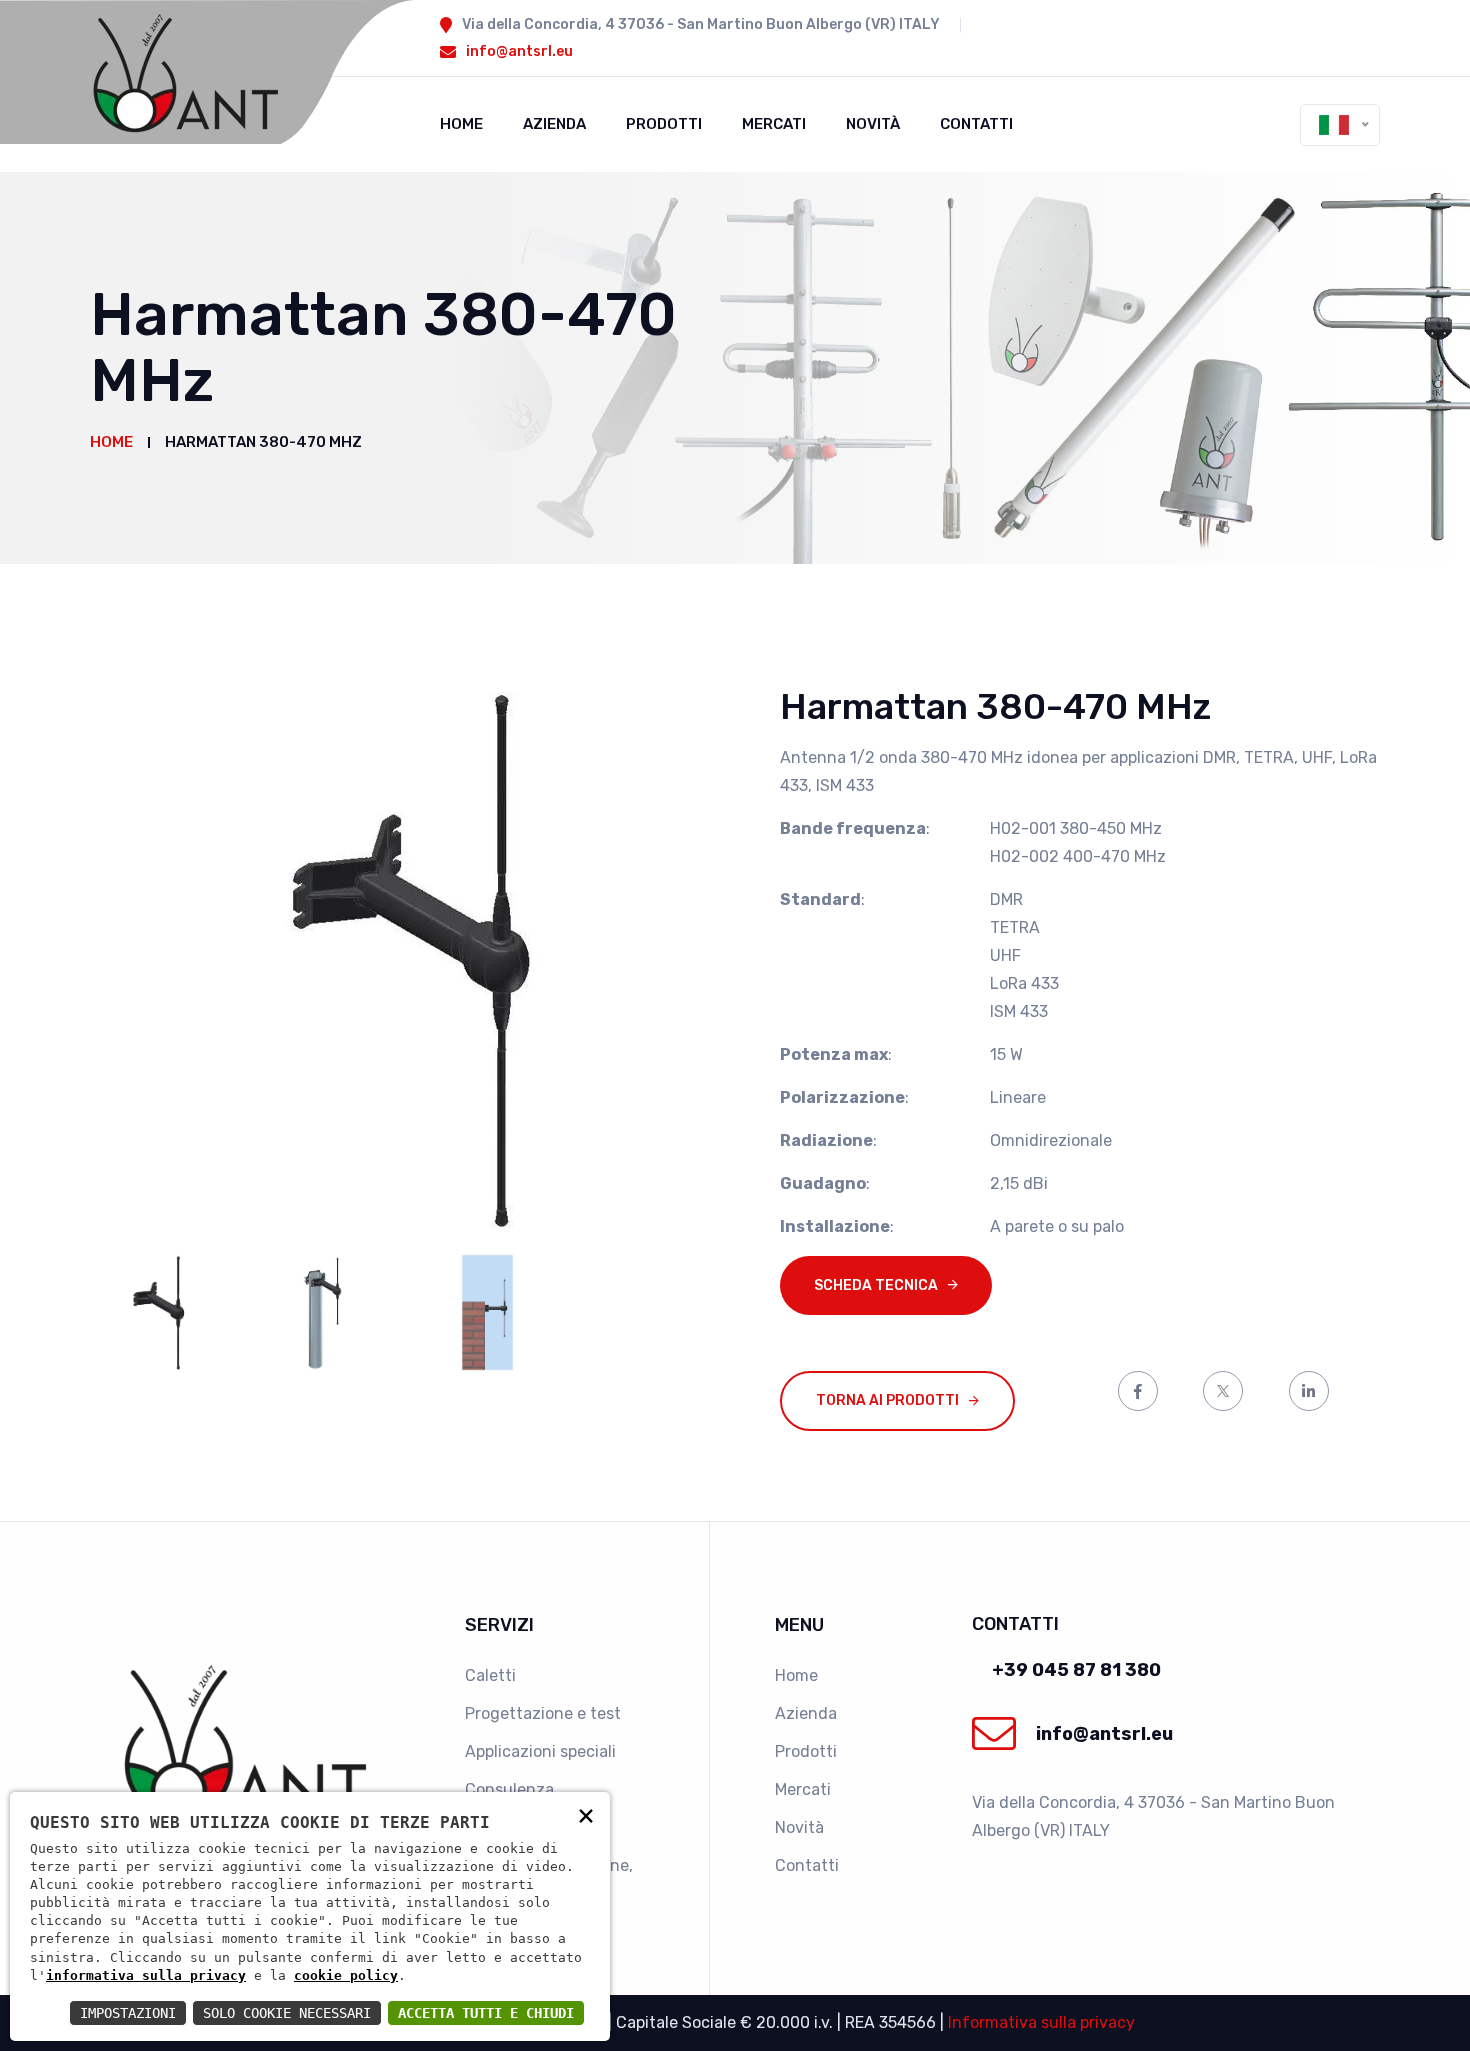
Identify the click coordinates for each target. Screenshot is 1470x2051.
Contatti (976, 124)
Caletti (490, 1675)
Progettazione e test (543, 1713)
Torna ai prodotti (887, 1400)
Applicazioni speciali (540, 1751)
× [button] (586, 1814)
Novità (873, 124)
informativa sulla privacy (146, 1975)
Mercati (774, 124)
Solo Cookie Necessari (287, 2013)
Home (461, 124)
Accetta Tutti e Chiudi (486, 2013)
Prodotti (664, 124)
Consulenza (509, 1789)
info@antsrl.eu (519, 51)
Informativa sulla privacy (1041, 2022)
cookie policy (346, 1975)
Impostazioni (128, 2013)
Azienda (554, 124)
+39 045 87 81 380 (1076, 1670)
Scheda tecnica (876, 1285)
